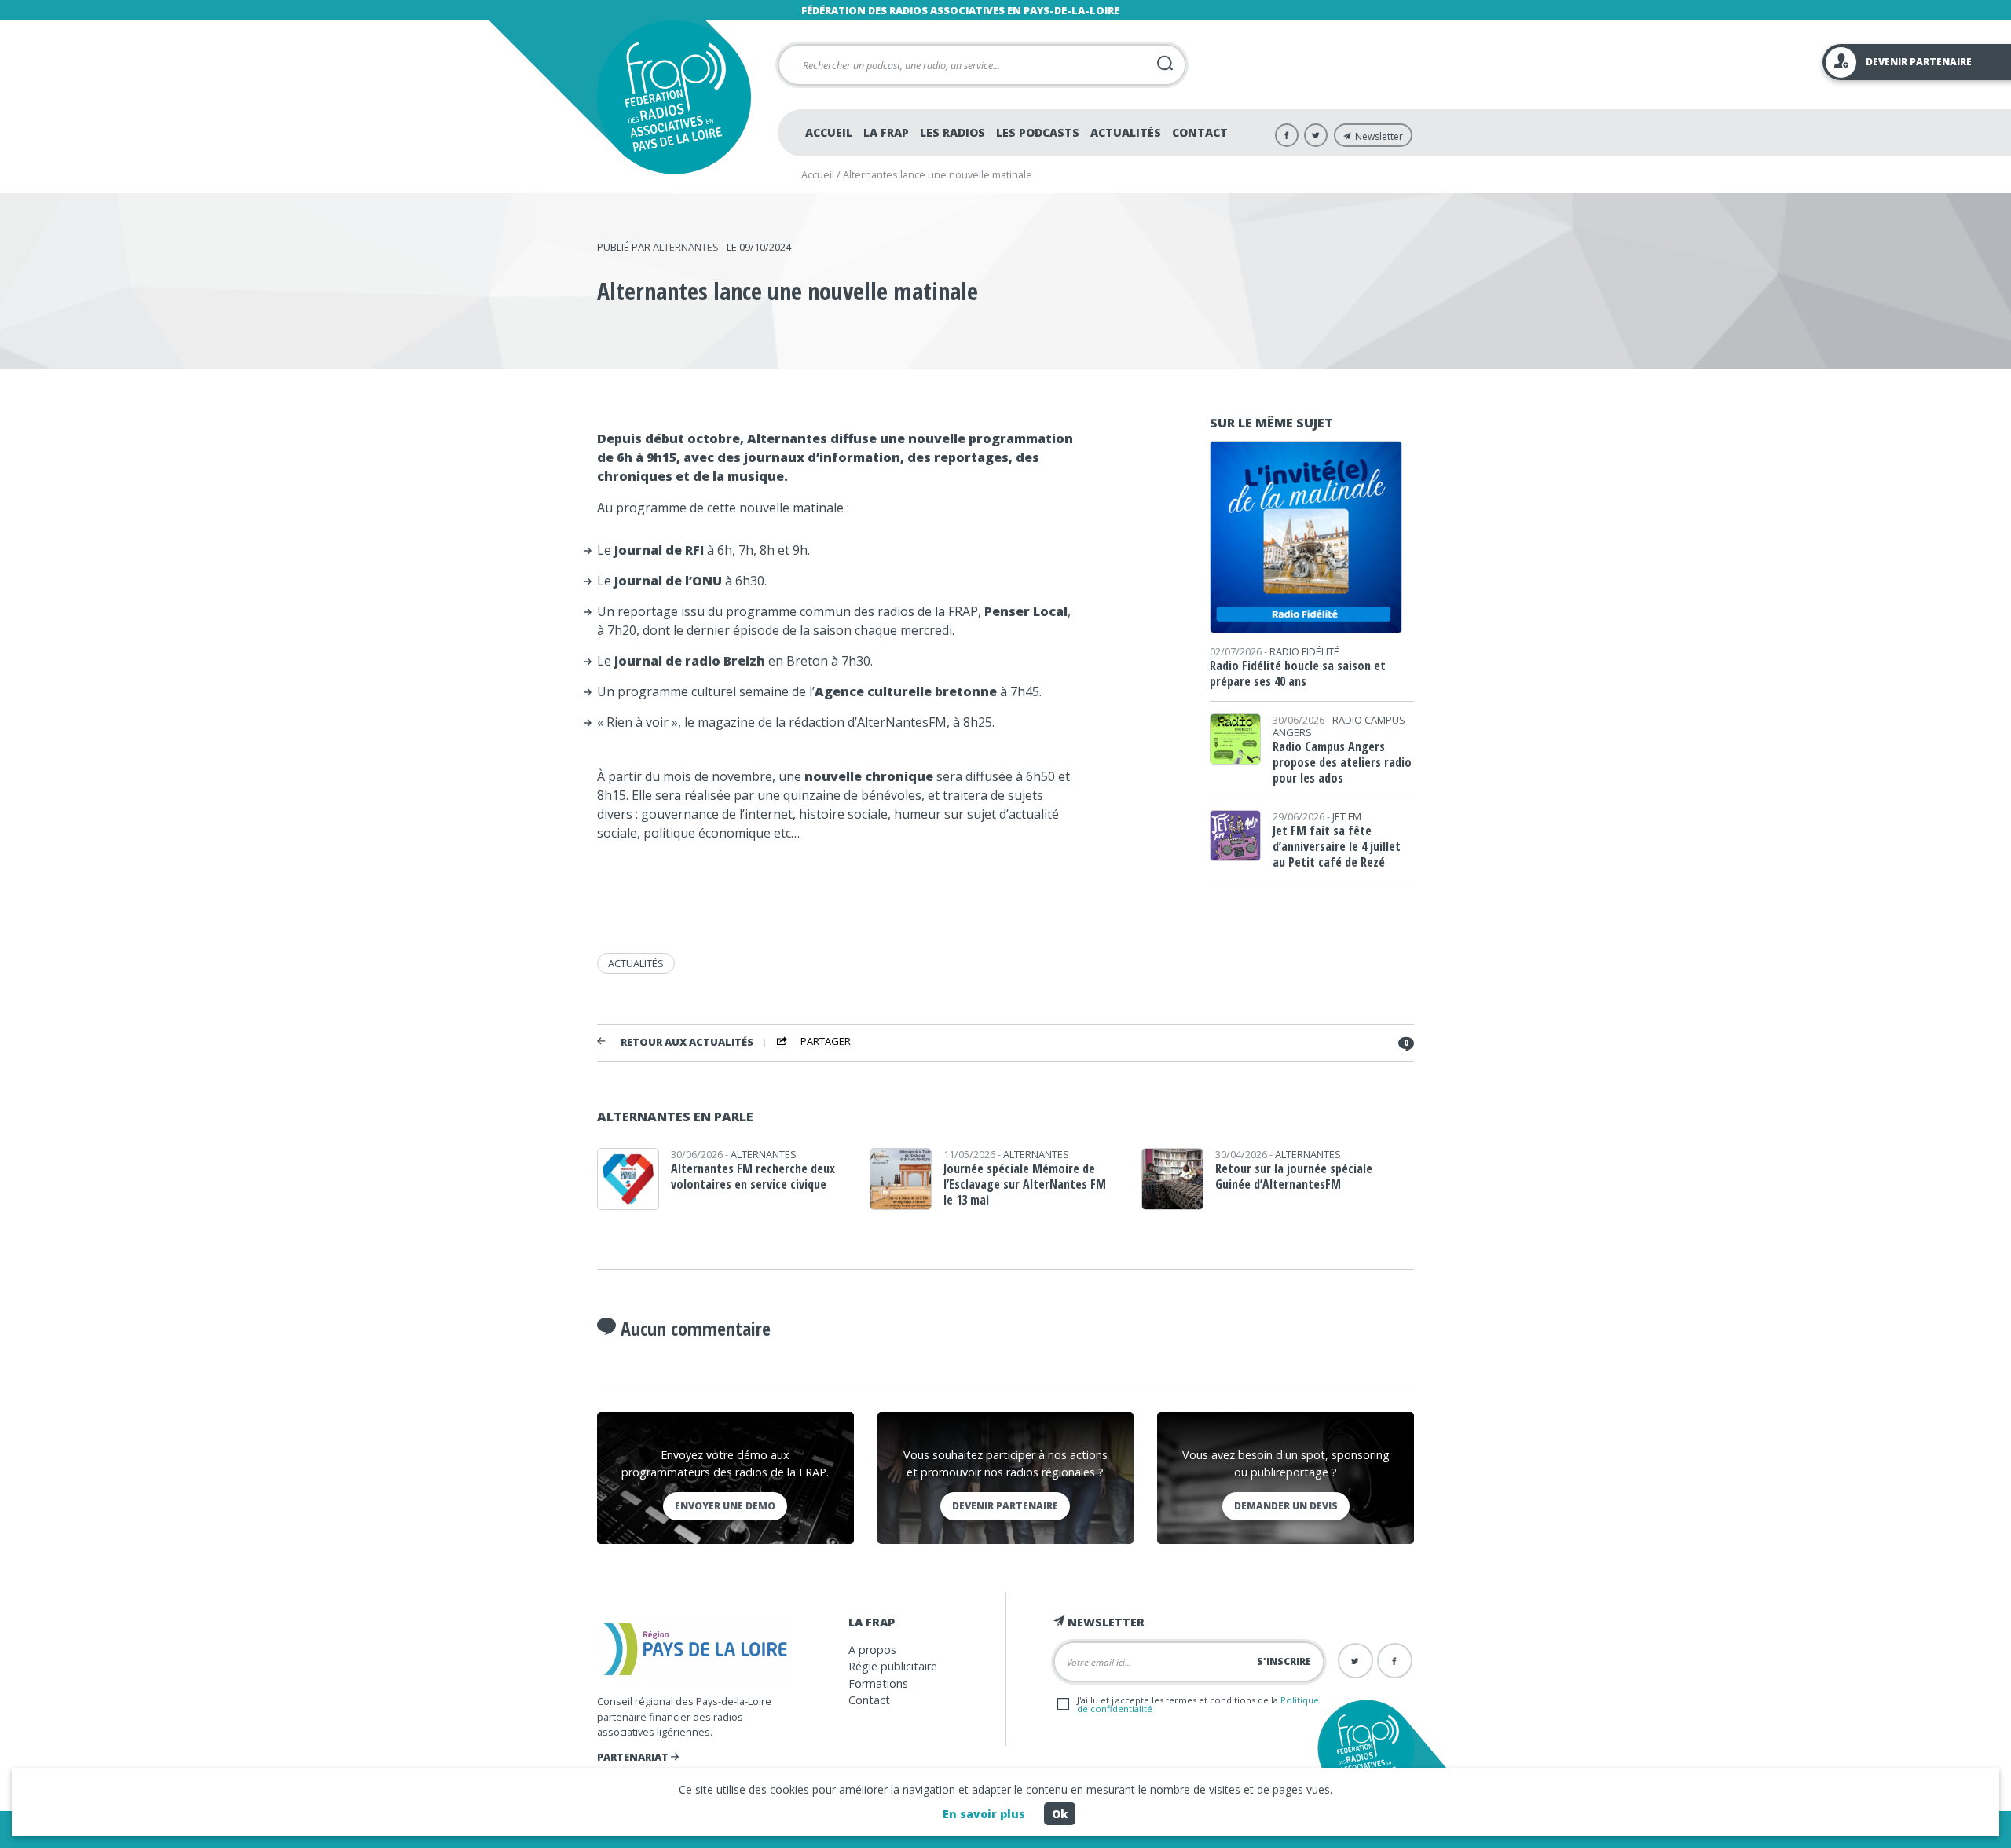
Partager (826, 1042)
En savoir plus (984, 1814)
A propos (872, 1650)
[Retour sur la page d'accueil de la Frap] (674, 97)
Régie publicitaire (893, 1666)
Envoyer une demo (725, 1506)
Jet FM (1347, 816)
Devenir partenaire (1005, 1506)
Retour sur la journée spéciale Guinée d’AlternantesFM (1294, 1176)
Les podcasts (1038, 132)
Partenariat (634, 1757)
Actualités (1126, 132)
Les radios (952, 132)
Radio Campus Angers (1339, 726)
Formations (878, 1683)
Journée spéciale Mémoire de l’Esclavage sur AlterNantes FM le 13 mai (1025, 1184)
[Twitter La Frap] (1316, 135)
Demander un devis (1286, 1506)
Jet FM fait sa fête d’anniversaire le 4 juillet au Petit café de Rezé (1337, 846)
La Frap (886, 132)
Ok (1060, 1814)
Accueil (829, 132)
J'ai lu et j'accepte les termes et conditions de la (1198, 1704)
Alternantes (686, 247)
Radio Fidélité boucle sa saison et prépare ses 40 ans (1298, 673)
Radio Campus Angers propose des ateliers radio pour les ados (1342, 762)
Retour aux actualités (687, 1042)
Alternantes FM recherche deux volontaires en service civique (753, 1176)
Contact (1200, 132)
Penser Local (1026, 611)
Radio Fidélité (1304, 651)
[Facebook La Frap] (1287, 135)
